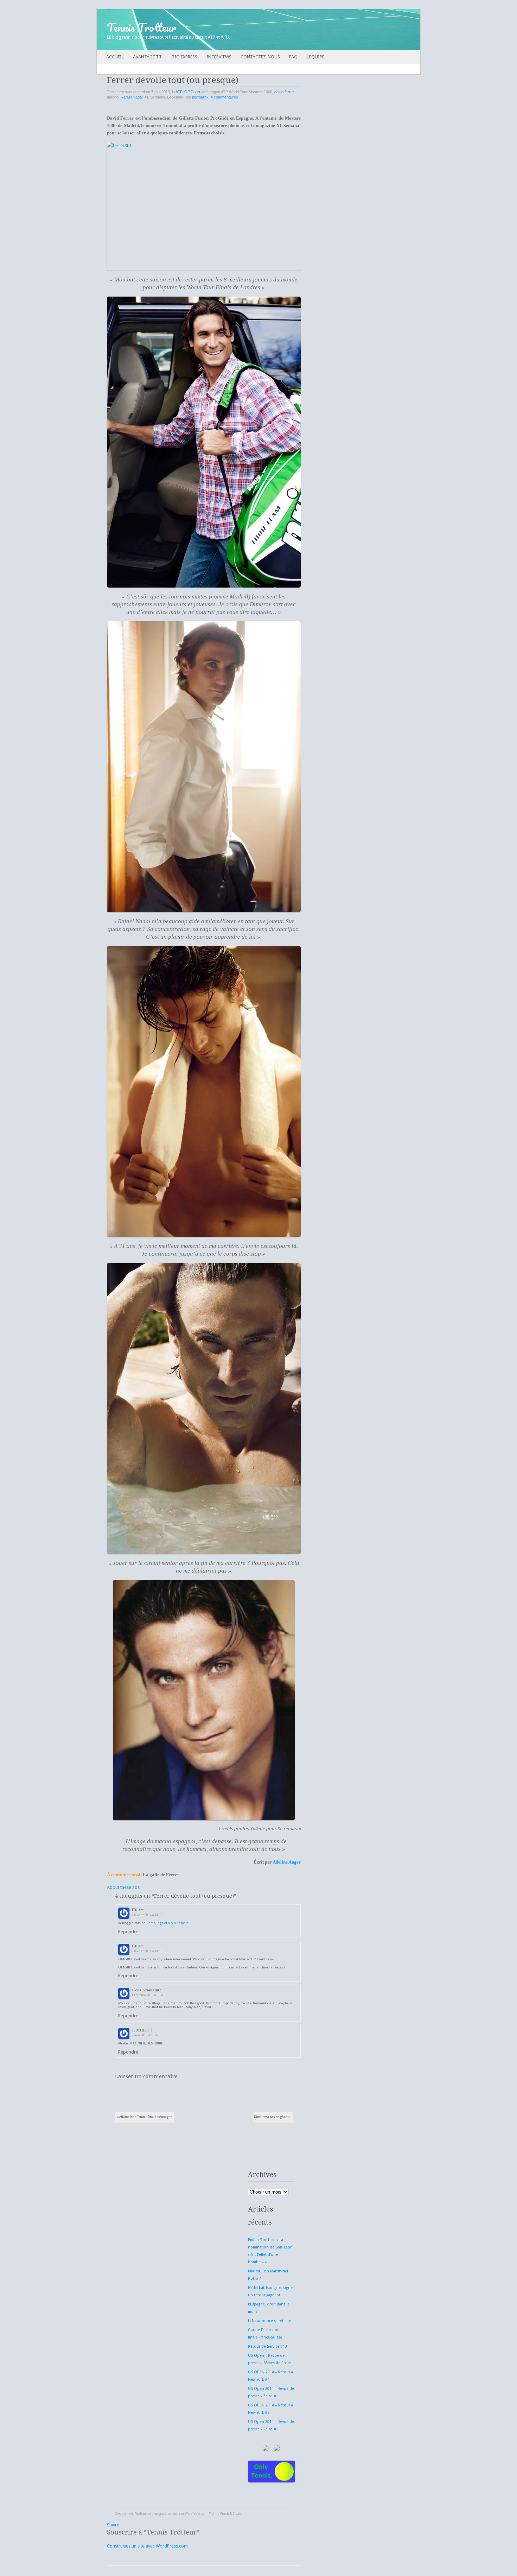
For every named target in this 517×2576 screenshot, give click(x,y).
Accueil (115, 57)
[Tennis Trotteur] (226, 30)
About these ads (123, 1887)
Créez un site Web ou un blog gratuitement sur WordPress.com (161, 2514)
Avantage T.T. (148, 57)
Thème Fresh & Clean (225, 2514)
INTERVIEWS (219, 57)
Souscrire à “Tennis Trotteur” (153, 2532)
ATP (179, 92)
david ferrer (284, 92)
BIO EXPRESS (184, 57)
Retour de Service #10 (267, 2346)
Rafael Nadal (132, 97)
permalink (200, 97)
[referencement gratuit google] (279, 2453)
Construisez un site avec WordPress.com (147, 2546)
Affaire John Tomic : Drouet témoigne (145, 2117)
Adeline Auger (287, 1862)
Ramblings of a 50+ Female (168, 1923)
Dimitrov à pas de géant (272, 2117)
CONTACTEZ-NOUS (260, 57)
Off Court (192, 92)
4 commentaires (224, 97)
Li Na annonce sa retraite (270, 2321)
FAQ (293, 57)
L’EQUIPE (315, 57)
